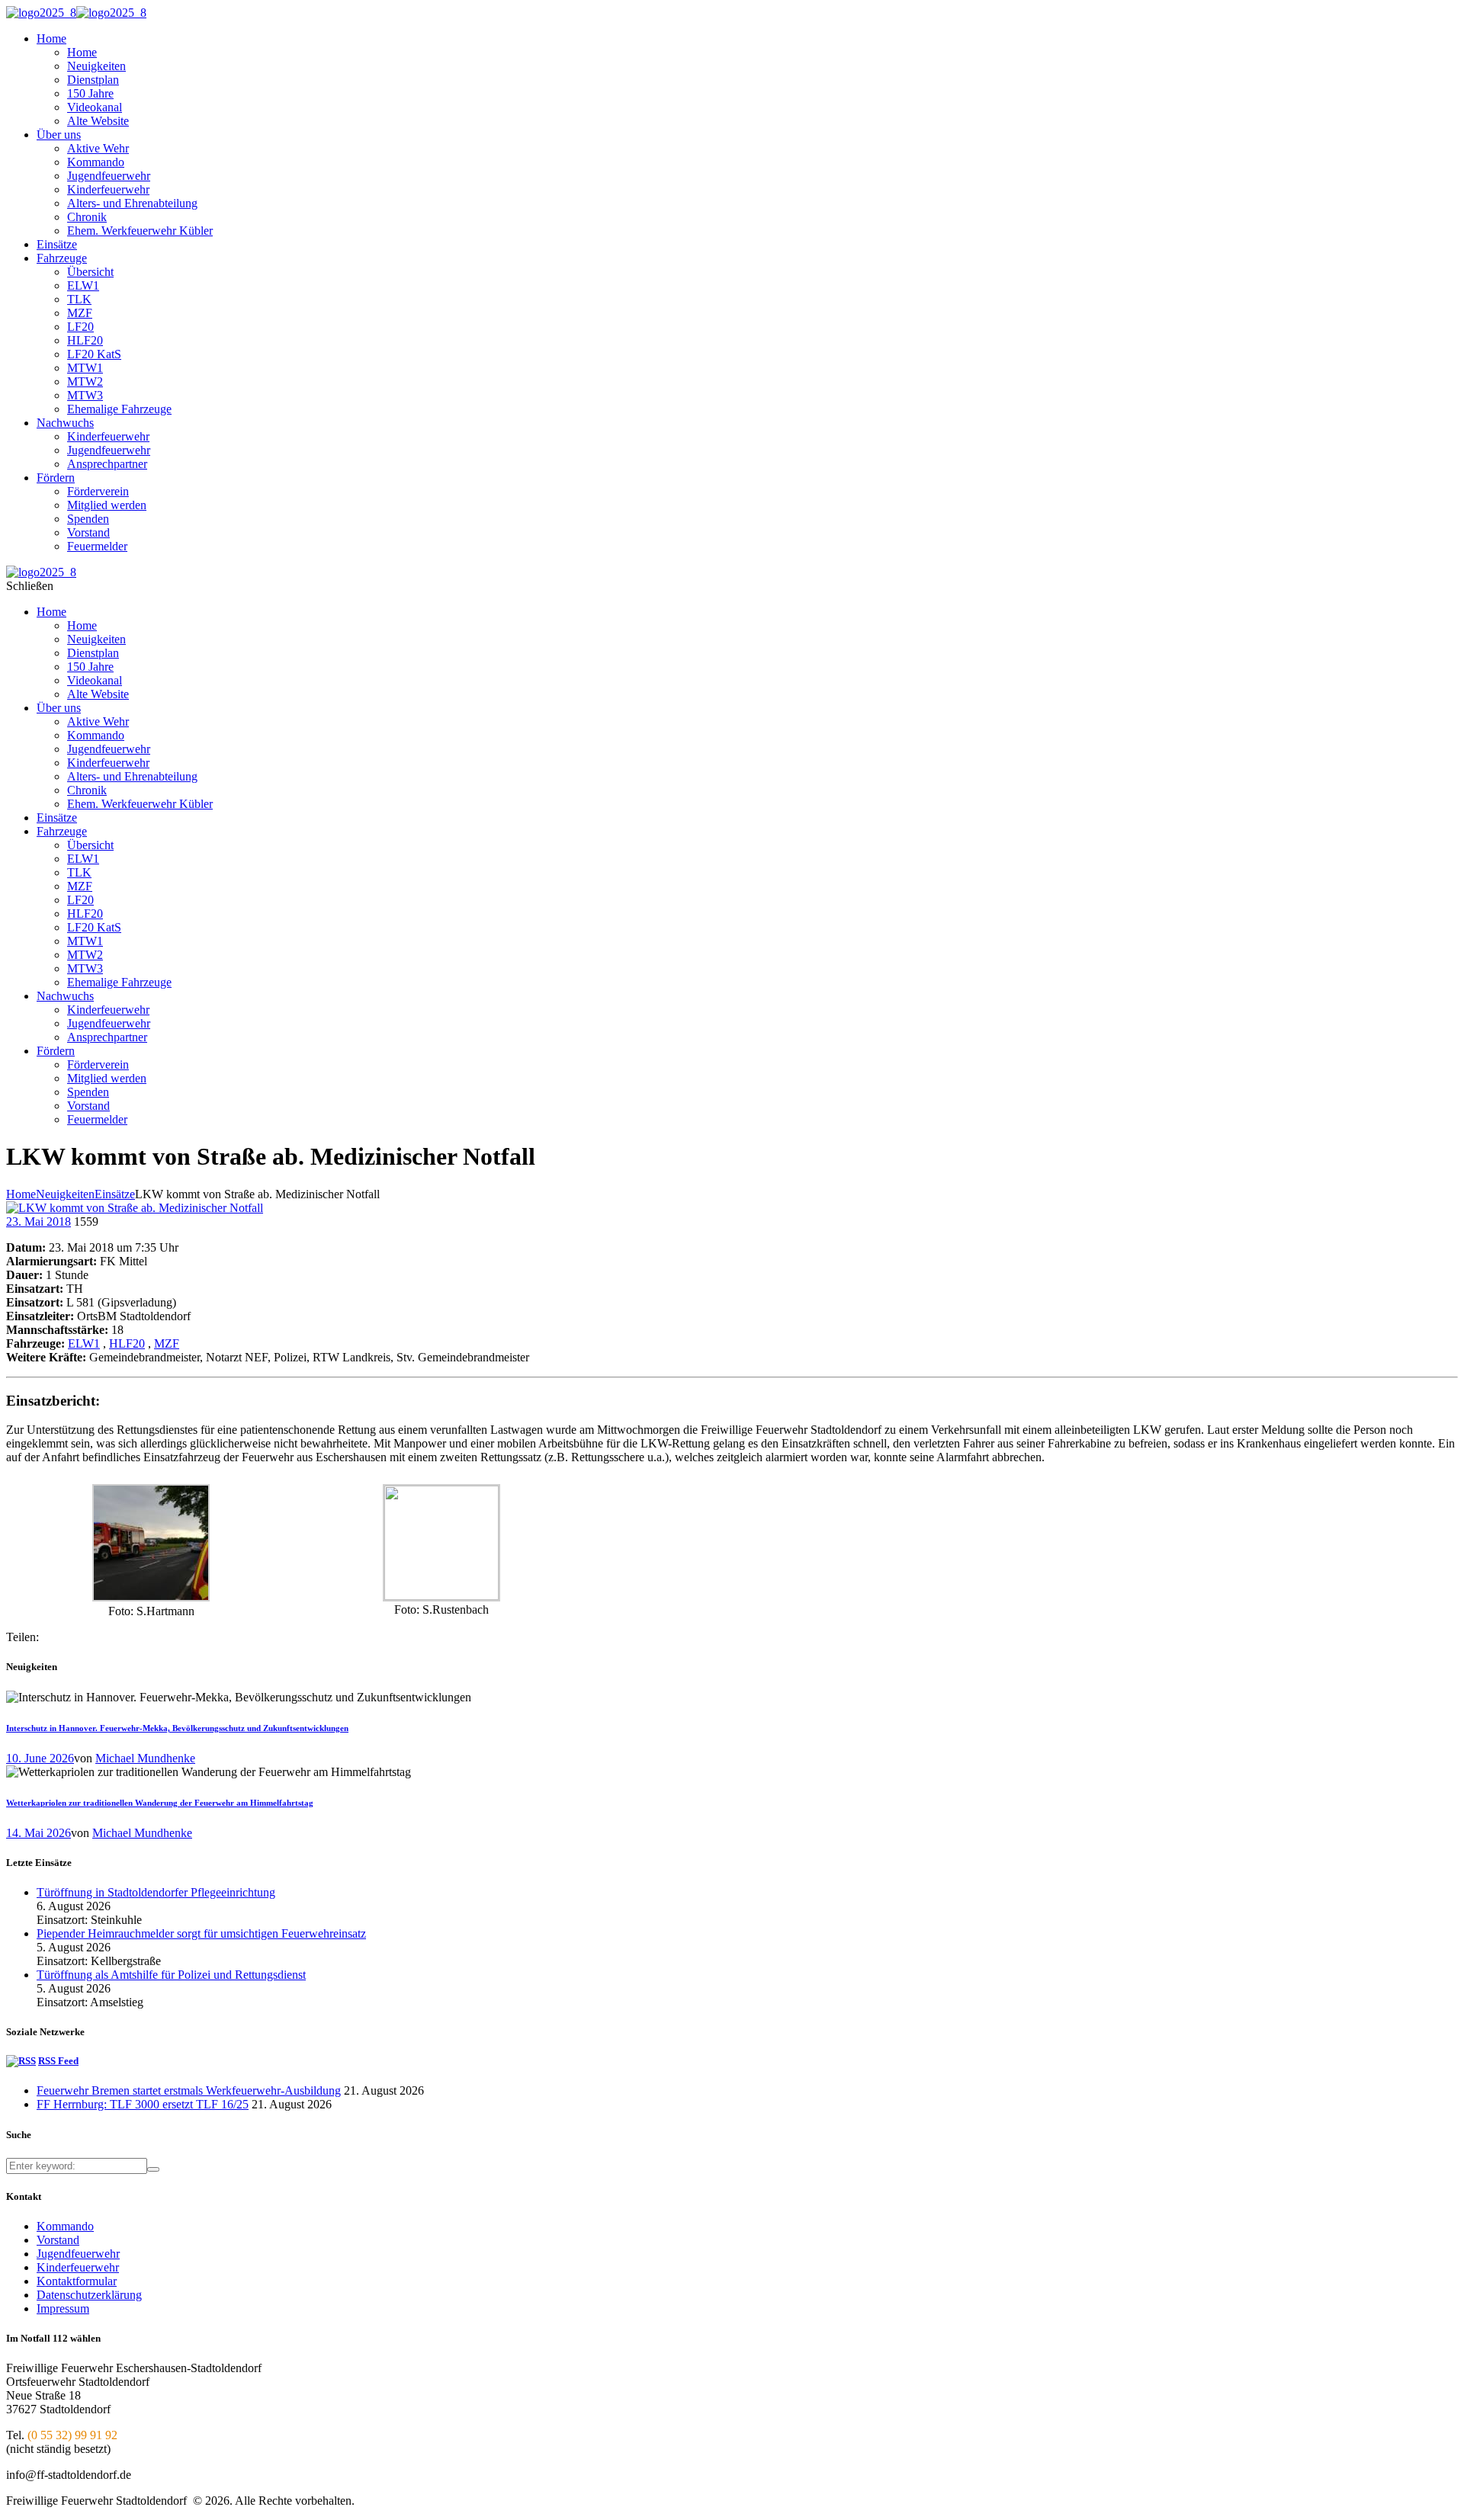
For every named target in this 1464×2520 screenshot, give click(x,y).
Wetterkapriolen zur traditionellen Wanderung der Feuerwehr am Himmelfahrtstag (160, 1803)
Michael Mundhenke (145, 1758)
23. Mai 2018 (39, 1222)
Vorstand (58, 2240)
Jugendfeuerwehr (78, 2254)
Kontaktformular (77, 2281)
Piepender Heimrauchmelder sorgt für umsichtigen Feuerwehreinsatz (201, 1933)
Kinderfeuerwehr (78, 2267)
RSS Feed (58, 2061)
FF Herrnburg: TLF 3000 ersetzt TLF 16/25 (143, 2104)
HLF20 (127, 1343)
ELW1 (84, 1343)
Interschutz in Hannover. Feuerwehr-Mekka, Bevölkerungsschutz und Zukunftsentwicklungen (177, 1728)
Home (21, 1194)
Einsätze (115, 1194)
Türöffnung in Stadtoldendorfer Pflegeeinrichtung (156, 1892)
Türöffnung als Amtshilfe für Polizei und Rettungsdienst (171, 1975)
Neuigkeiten (65, 1194)
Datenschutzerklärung (89, 2295)
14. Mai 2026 (39, 1833)
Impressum (63, 2308)
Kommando (65, 2226)
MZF (167, 1343)
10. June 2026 (40, 1758)
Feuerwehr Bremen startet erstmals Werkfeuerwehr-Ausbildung (189, 2090)
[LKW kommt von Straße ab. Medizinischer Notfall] (135, 1208)
